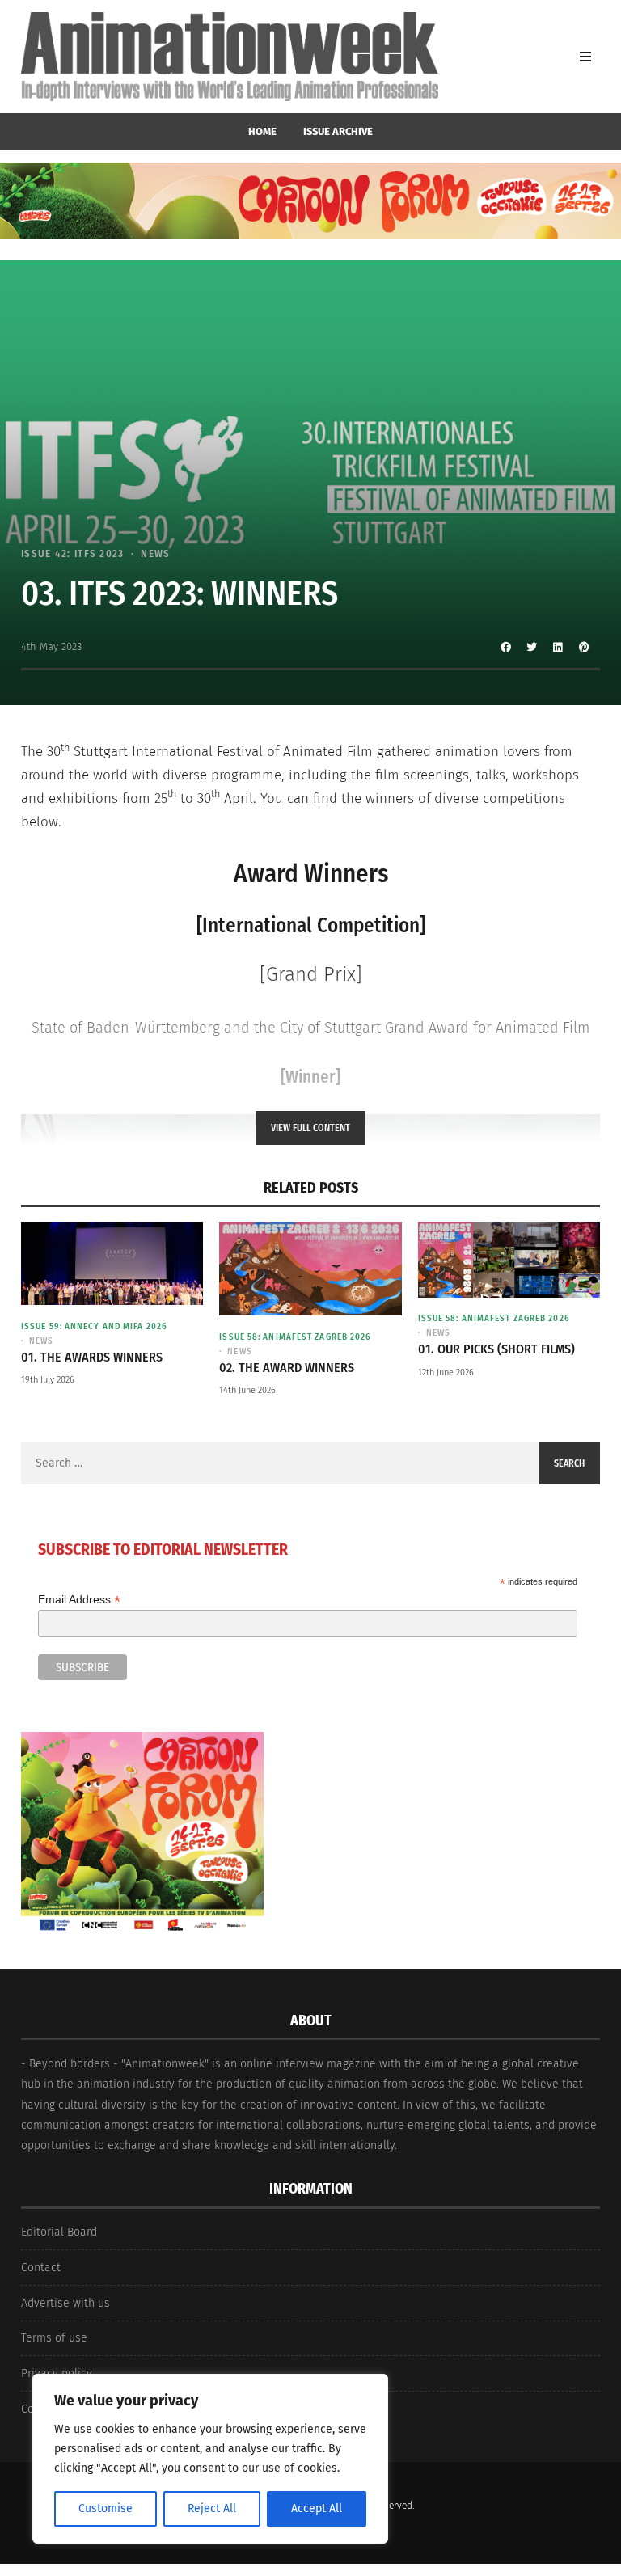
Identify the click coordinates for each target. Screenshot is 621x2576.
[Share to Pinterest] (584, 647)
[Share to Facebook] (506, 647)
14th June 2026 (247, 1390)
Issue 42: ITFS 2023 (73, 553)
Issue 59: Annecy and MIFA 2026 (94, 1326)
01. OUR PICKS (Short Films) (496, 1349)
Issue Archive (338, 131)
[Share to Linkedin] (558, 647)
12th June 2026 (446, 1372)
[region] (210, 2459)
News (155, 553)
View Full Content (310, 1128)
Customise (106, 2508)
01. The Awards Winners (92, 1357)
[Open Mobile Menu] (585, 57)
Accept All (317, 2508)
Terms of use (54, 2338)
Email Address (79, 1600)
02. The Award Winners (287, 1368)
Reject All (212, 2508)
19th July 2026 (48, 1380)
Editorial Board (59, 2232)
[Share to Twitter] (532, 647)
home (262, 131)
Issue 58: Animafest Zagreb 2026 (295, 1337)
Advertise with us (65, 2303)
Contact (41, 2268)
